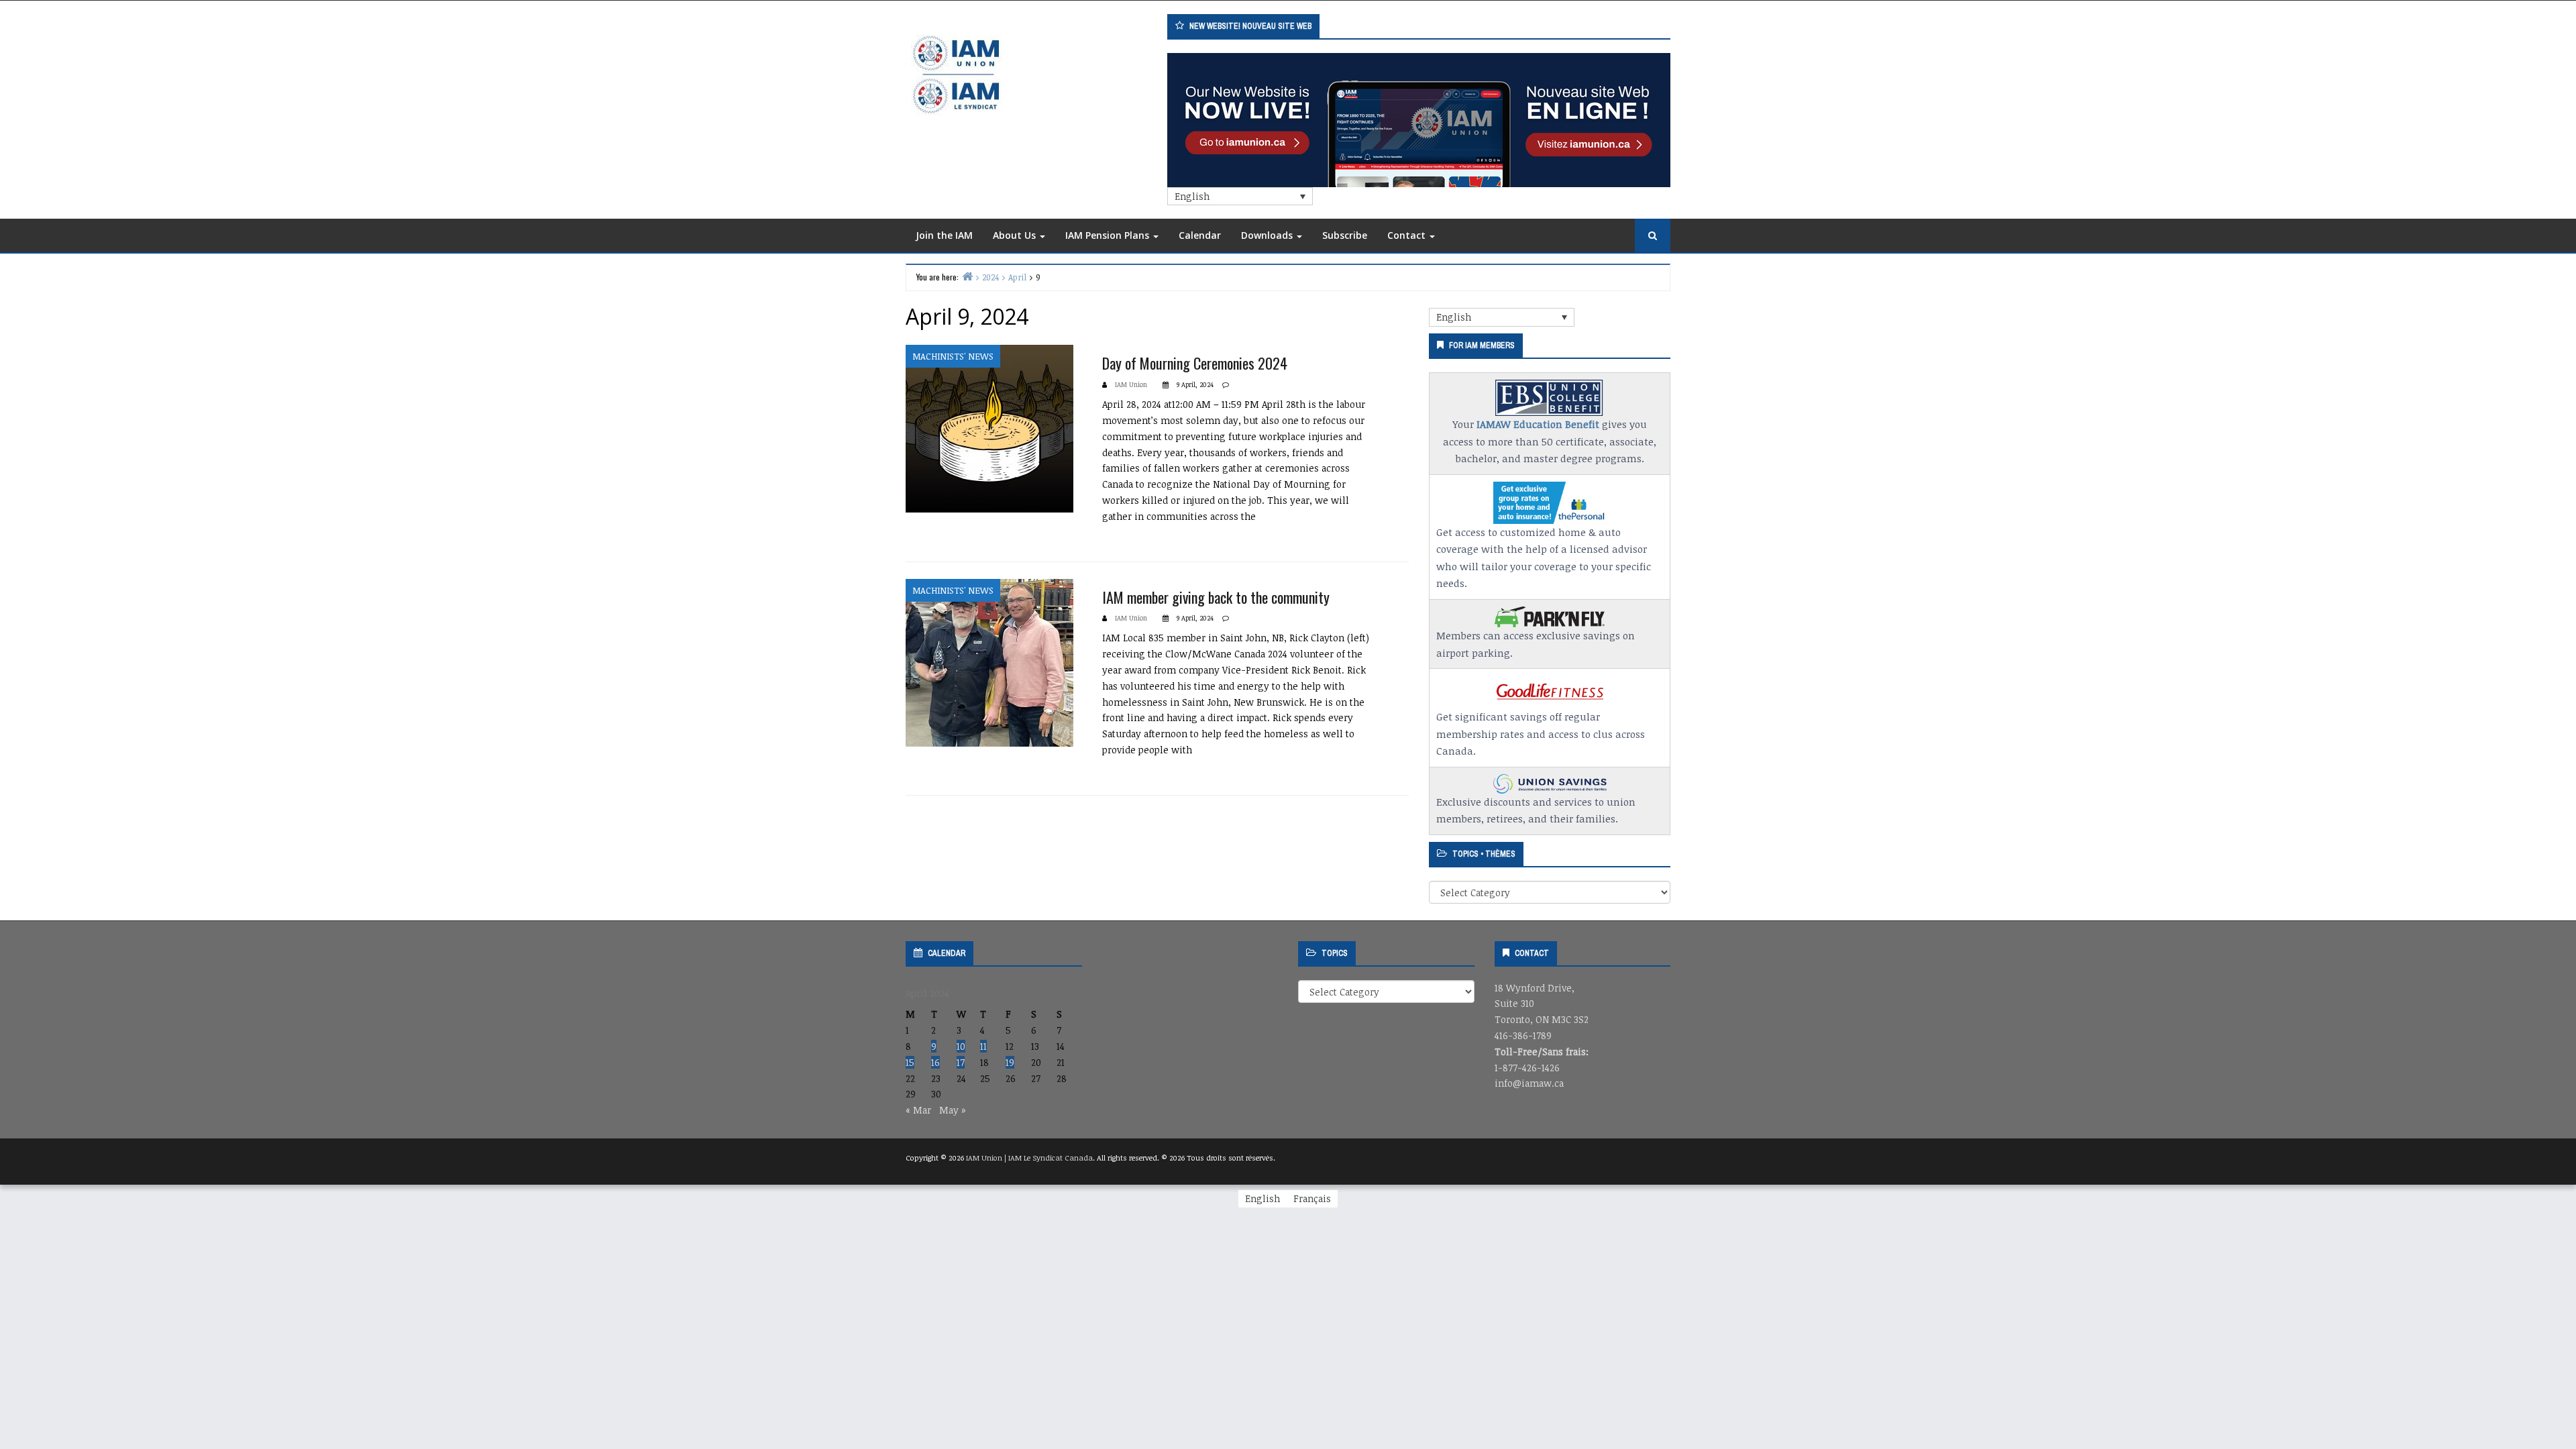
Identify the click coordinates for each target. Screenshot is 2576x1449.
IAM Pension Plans (1109, 235)
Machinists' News (953, 356)
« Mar (918, 1110)
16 (935, 1062)
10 (961, 1046)
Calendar (1200, 235)
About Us (1016, 235)
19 (1010, 1062)
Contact (1408, 235)
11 (983, 1046)
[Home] (967, 276)
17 (961, 1062)
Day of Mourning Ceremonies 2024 (1195, 363)
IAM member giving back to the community (1216, 597)
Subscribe (1345, 235)
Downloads (1268, 235)
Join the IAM (944, 235)
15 (910, 1062)
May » (953, 1110)
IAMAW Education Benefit (1538, 424)
